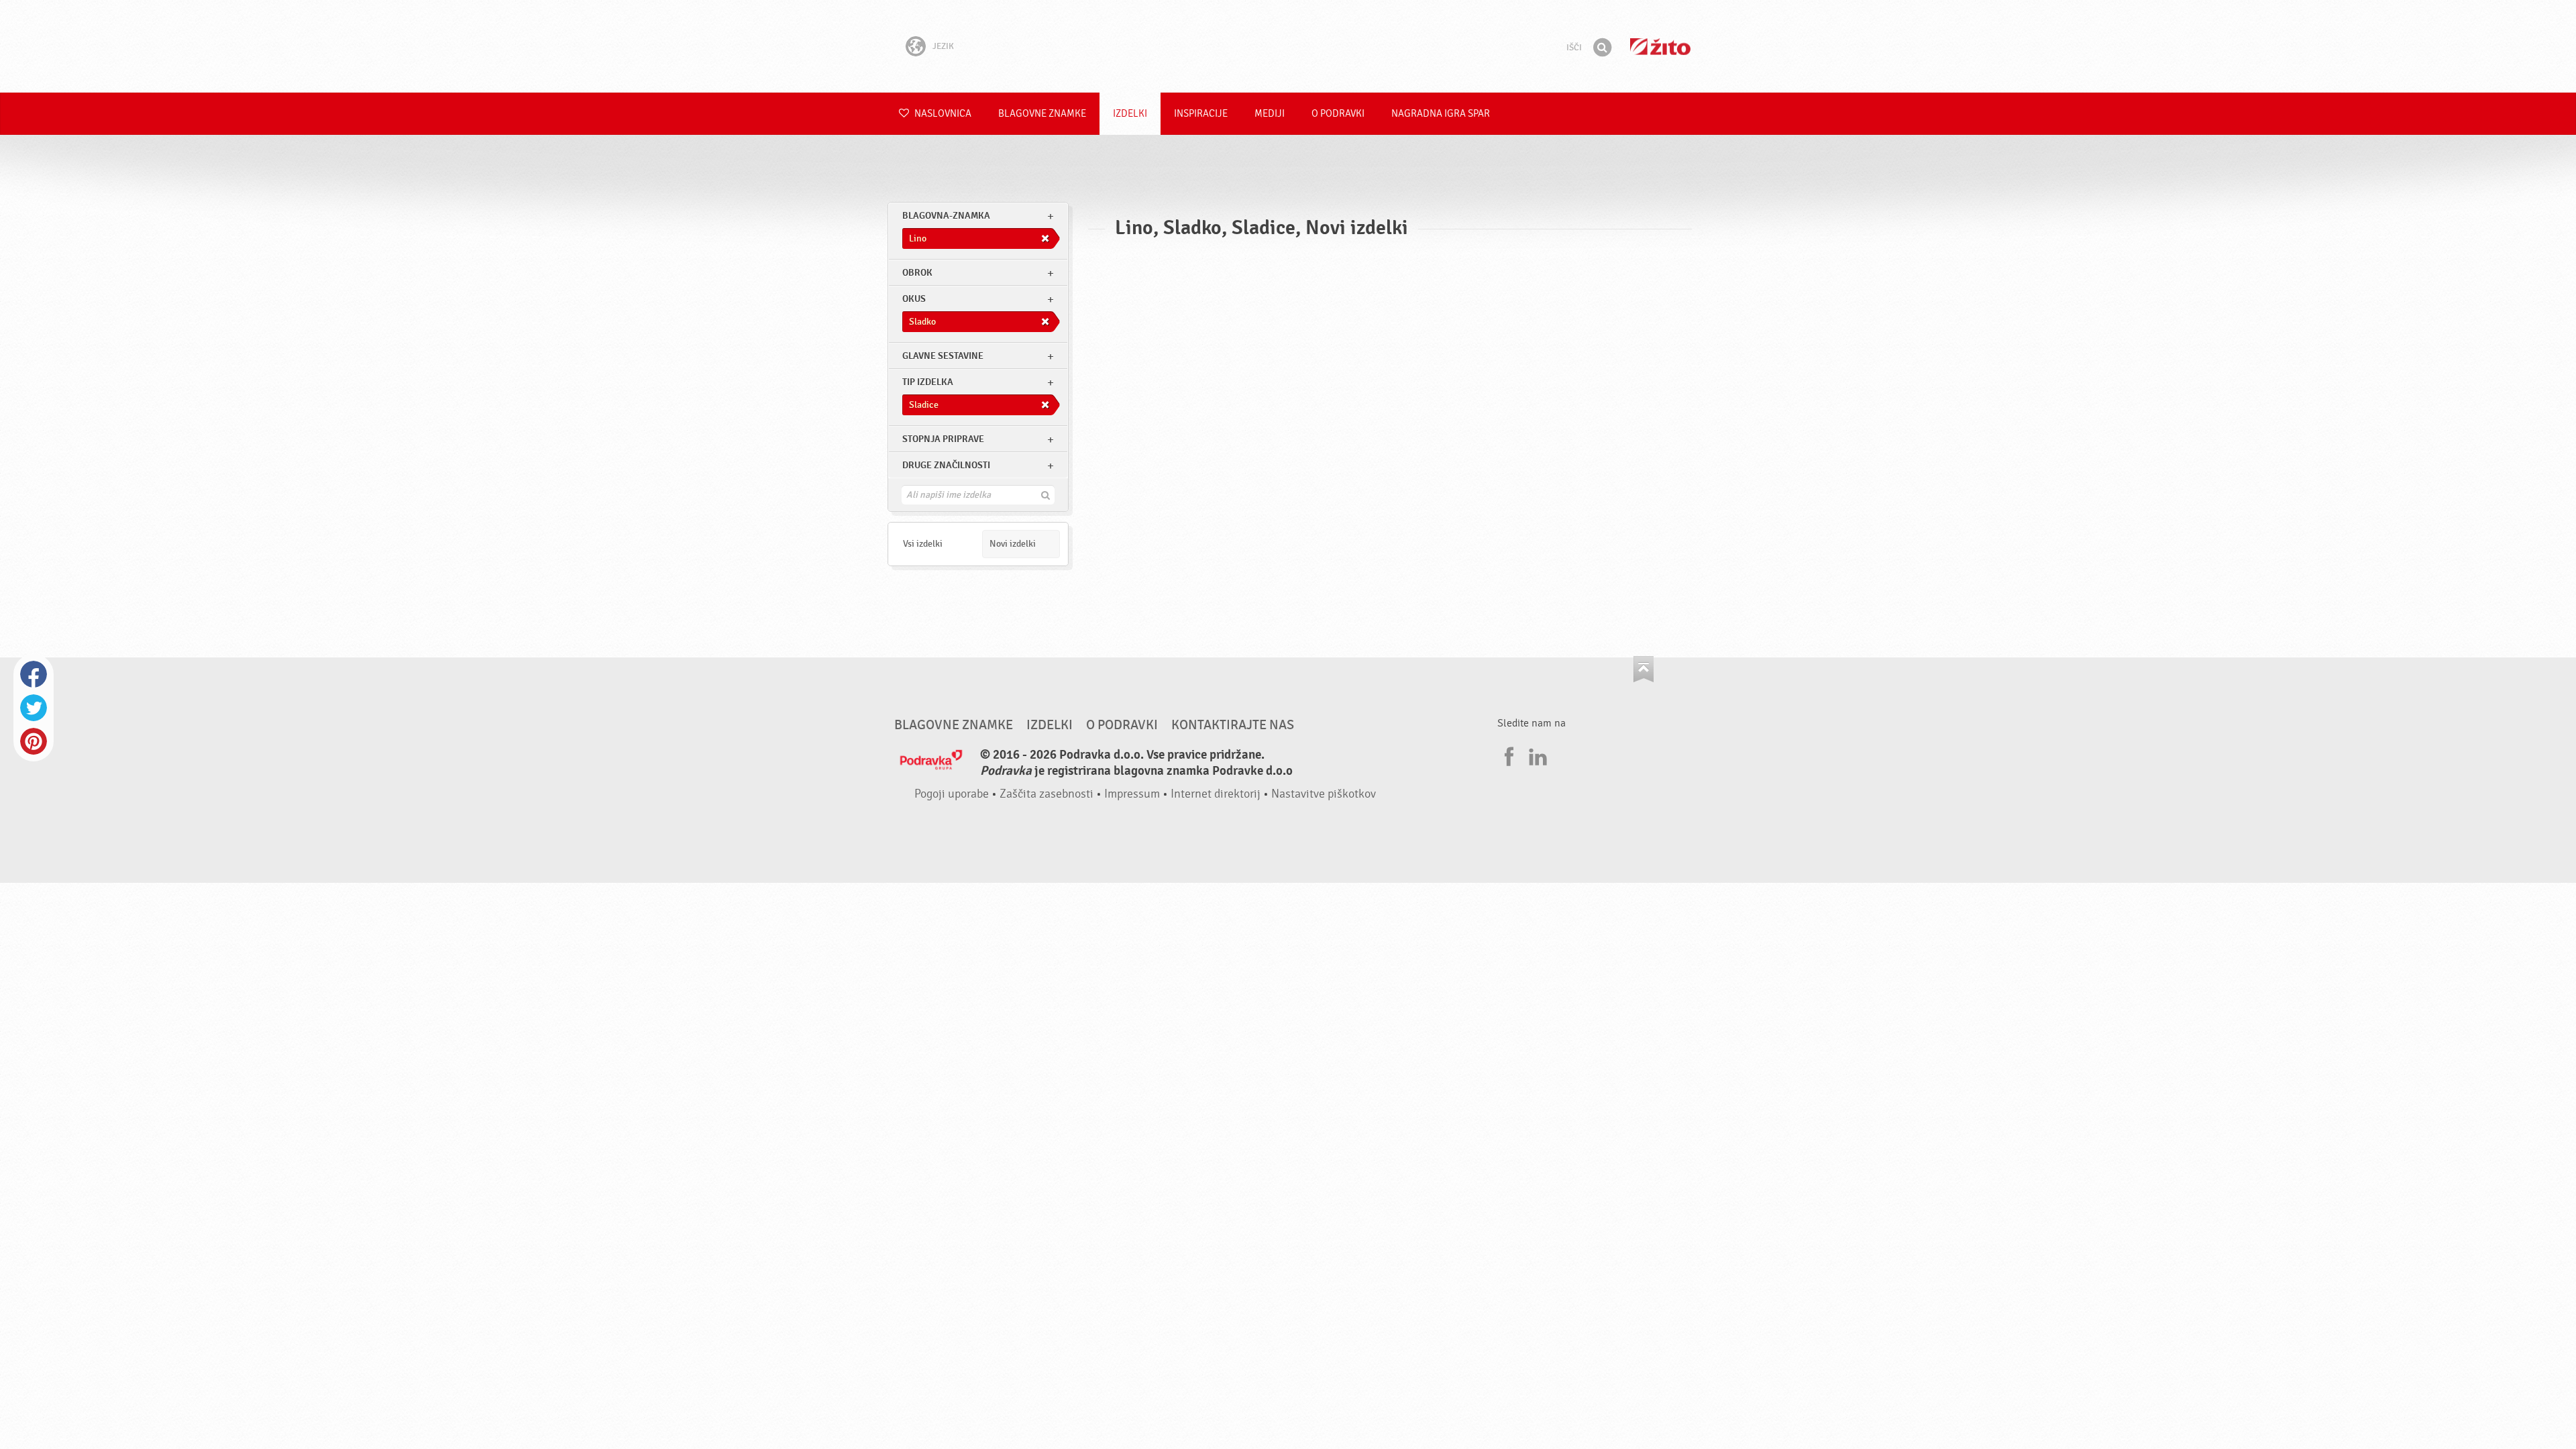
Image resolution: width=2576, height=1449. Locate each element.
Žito (1660, 47)
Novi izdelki (1013, 544)
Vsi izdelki (923, 544)
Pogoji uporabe (952, 794)
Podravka (1288, 46)
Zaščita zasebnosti (1046, 794)
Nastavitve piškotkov (1324, 794)
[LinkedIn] (1536, 755)
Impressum (1132, 794)
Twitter (34, 708)
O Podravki (1338, 114)
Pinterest (34, 741)
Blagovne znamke (1042, 114)
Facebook (34, 674)
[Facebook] (1507, 755)
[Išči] (1602, 48)
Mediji (1270, 114)
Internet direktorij (1216, 794)
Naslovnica (942, 114)
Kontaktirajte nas (1233, 725)
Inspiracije (1201, 114)
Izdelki (1130, 114)
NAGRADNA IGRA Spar (1441, 114)
